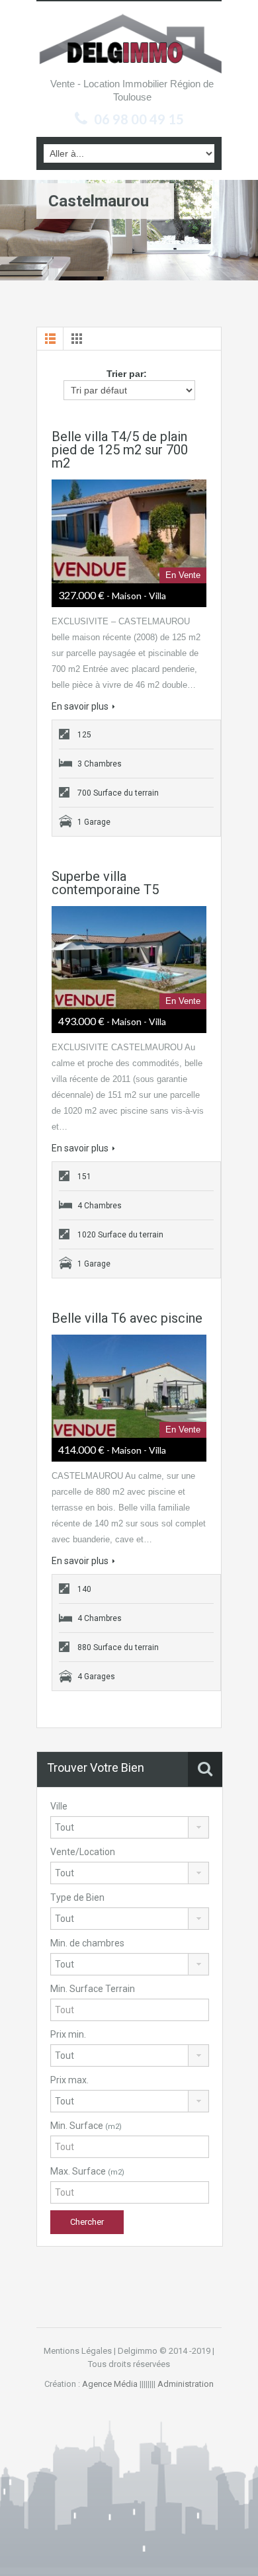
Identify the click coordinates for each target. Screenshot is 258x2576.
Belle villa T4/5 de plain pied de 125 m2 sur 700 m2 (120, 450)
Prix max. (69, 2080)
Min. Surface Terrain (93, 1989)
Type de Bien (77, 1897)
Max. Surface (87, 2171)
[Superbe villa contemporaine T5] (129, 958)
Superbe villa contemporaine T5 (105, 883)
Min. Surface (86, 2126)
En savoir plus (80, 706)
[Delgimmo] (129, 42)
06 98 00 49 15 (139, 119)
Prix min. (68, 2034)
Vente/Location (83, 1852)
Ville (59, 1806)
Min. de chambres (87, 1943)
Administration (186, 2384)
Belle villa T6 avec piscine (127, 1318)
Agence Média (110, 2384)
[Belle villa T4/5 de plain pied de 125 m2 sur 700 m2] (129, 531)
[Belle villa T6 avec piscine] (129, 1386)
